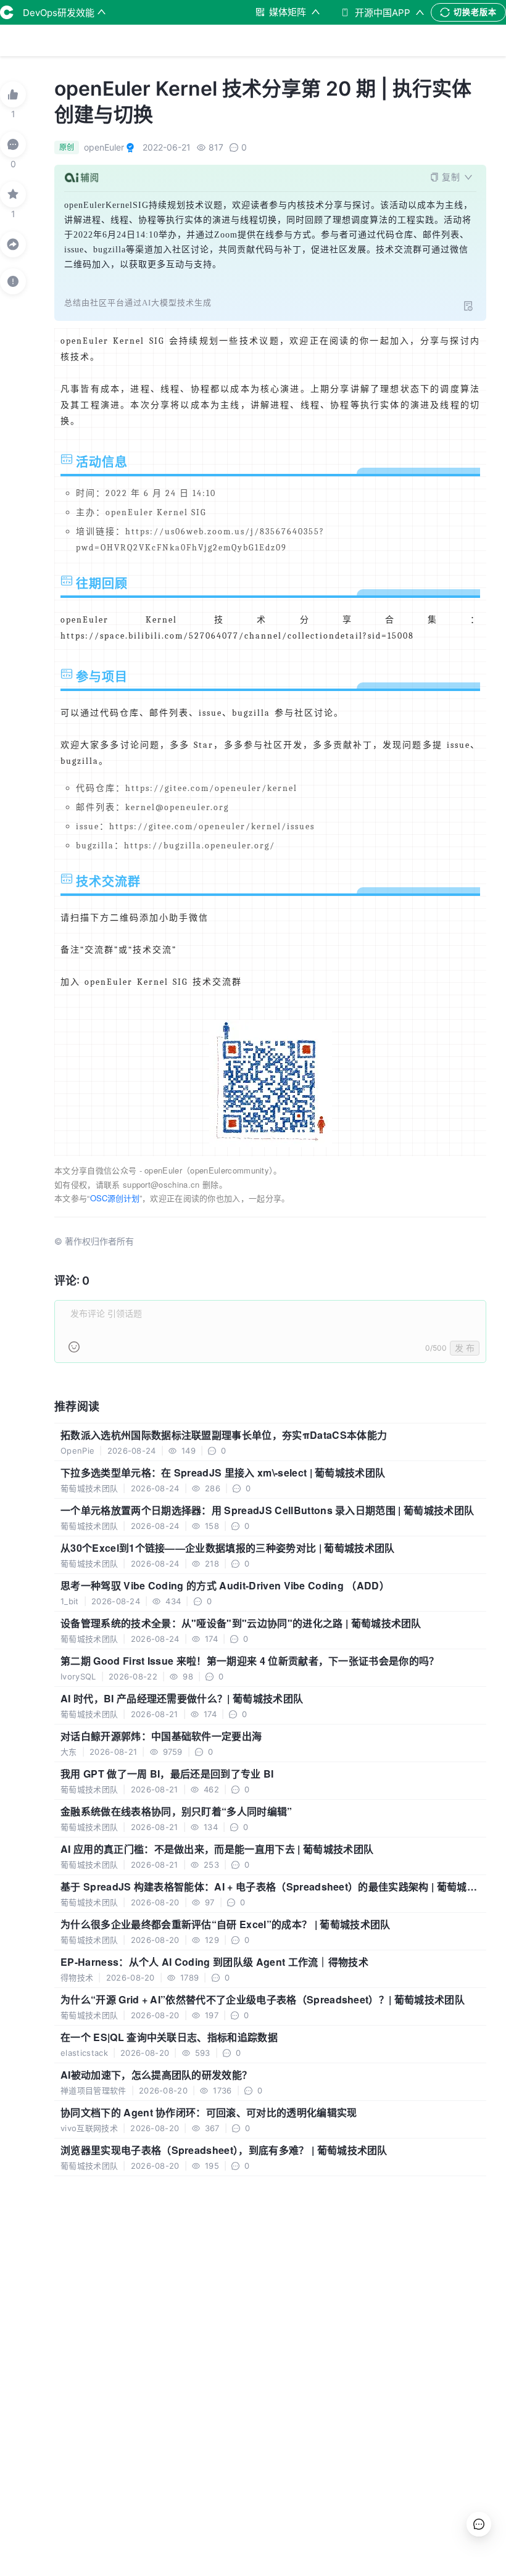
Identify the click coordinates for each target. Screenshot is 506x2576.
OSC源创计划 (115, 1198)
